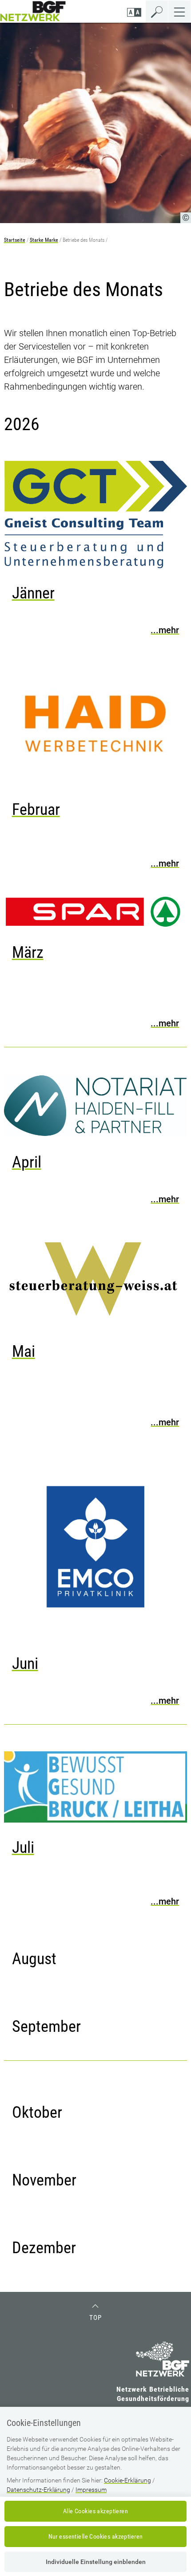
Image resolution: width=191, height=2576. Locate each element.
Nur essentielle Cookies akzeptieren (96, 2536)
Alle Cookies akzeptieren (95, 2511)
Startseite (15, 240)
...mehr (165, 630)
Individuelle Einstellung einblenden (96, 2562)
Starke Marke (44, 240)
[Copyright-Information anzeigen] (186, 218)
